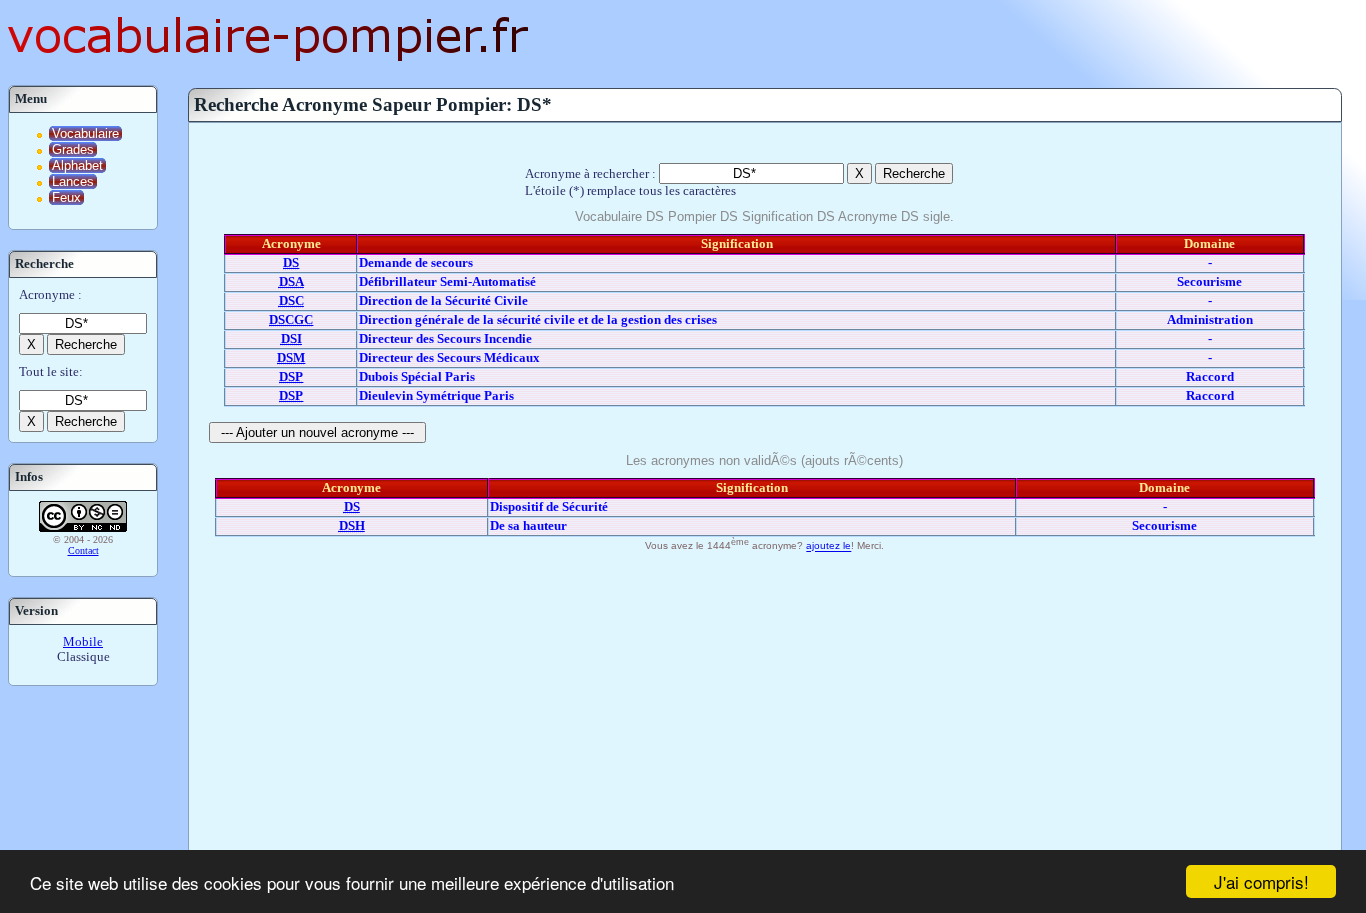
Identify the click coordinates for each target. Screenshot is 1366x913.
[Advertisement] (765, 707)
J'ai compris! (1261, 881)
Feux (66, 197)
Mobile (83, 642)
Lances (73, 181)
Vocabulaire (85, 133)
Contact (83, 550)
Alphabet (77, 165)
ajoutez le (828, 546)
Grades (73, 149)
